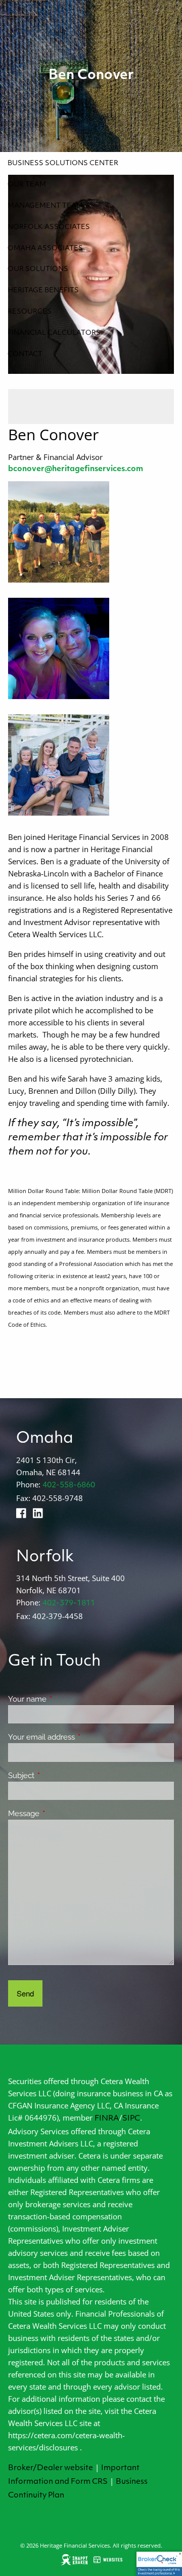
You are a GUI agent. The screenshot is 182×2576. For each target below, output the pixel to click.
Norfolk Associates (49, 227)
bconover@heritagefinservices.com (76, 469)
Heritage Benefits (43, 291)
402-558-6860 (69, 1486)
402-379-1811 (69, 1604)
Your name (64, 1699)
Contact (25, 354)
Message (60, 1814)
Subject (58, 1776)
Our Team (27, 185)
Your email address (78, 1737)
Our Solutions (38, 269)
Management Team (45, 206)
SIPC (131, 2119)
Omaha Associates (45, 248)
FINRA (107, 2119)
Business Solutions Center (63, 163)
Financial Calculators (54, 333)
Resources (30, 312)
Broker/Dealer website (51, 2468)
